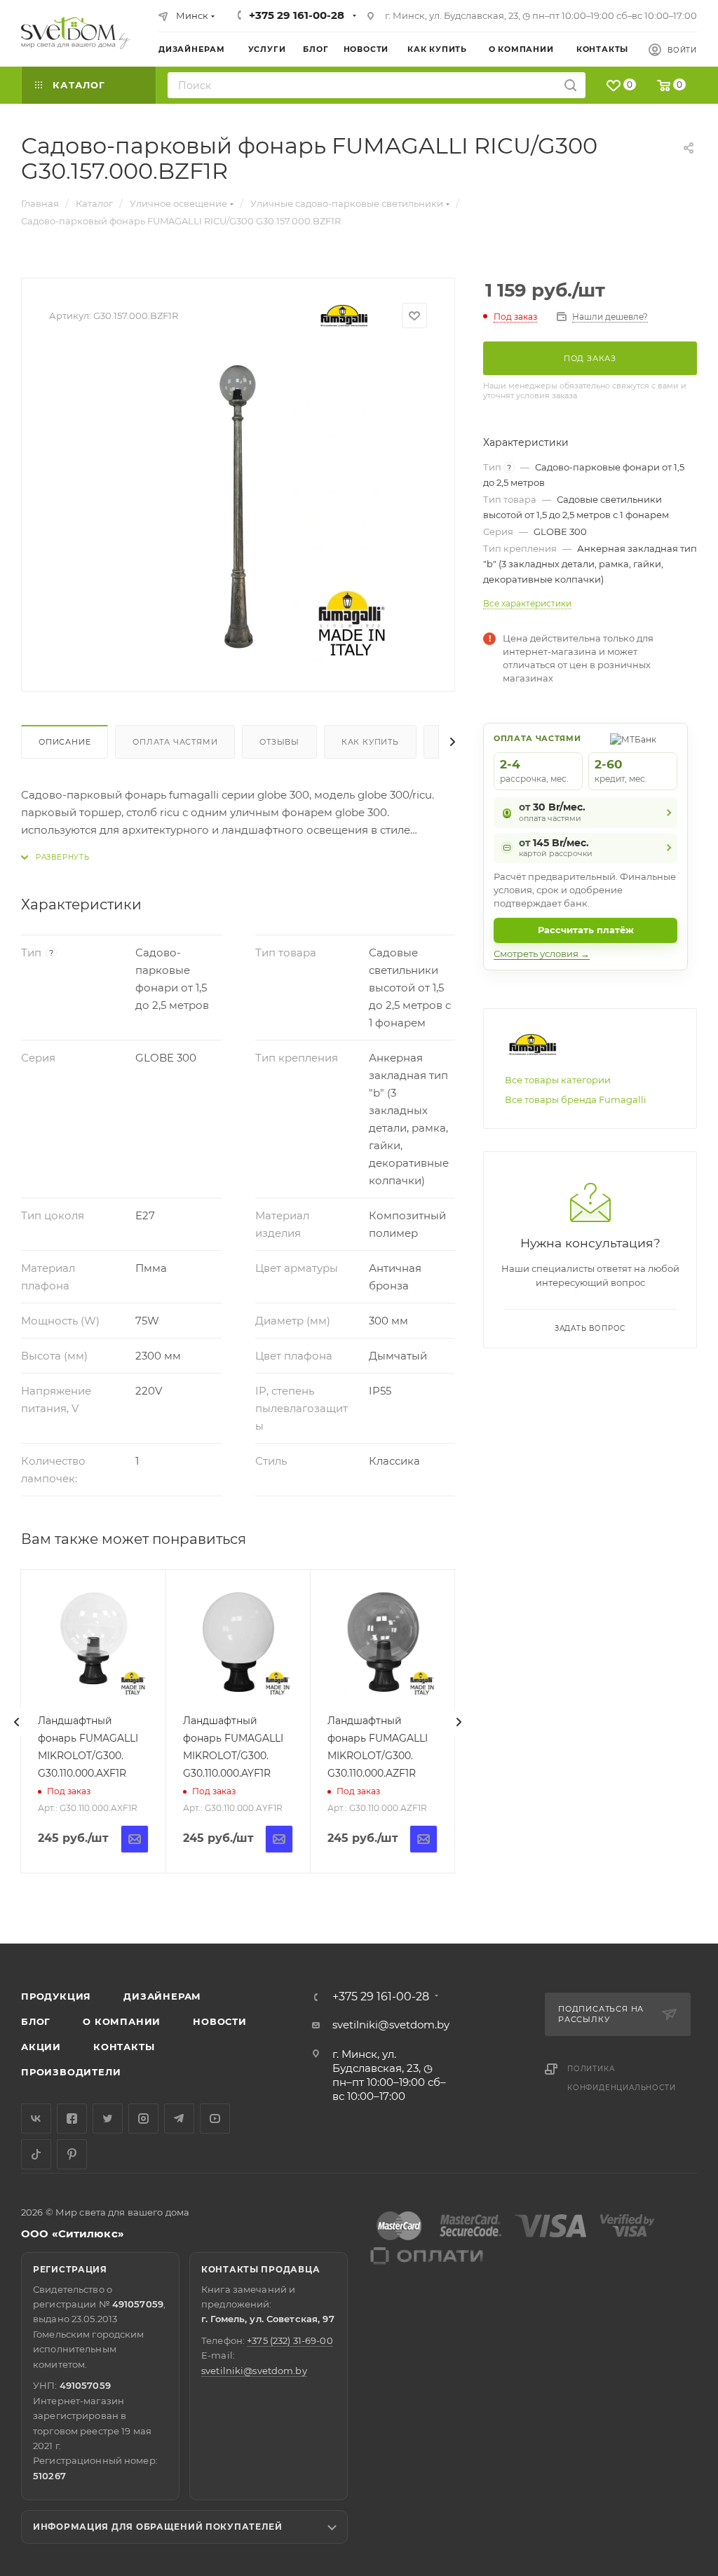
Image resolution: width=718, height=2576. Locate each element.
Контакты (124, 2047)
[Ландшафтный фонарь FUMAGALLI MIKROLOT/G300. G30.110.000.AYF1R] (238, 1642)
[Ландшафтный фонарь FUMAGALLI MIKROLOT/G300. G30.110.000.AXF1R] (93, 1642)
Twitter (108, 2119)
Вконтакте (36, 2119)
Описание (65, 742)
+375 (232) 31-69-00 (290, 2340)
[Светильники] (76, 33)
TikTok (36, 2154)
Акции (41, 2047)
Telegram (179, 2119)
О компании (122, 2021)
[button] (650, 1890)
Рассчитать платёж (586, 930)
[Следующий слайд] (459, 1722)
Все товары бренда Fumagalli (576, 1099)
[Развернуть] (55, 857)
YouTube (215, 2119)
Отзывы (279, 742)
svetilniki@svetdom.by (391, 2025)
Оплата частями (175, 742)
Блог (36, 2021)
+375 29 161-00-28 (297, 15)
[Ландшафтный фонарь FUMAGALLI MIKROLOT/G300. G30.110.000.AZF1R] (382, 1642)
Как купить (370, 742)
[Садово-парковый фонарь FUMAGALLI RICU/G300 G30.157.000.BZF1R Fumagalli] (238, 506)
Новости (220, 2021)
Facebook (72, 2119)
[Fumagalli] (344, 316)
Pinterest (72, 2154)
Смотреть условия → (542, 954)
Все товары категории (558, 1080)
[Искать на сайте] (570, 85)
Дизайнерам (162, 1996)
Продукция (56, 1996)
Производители (71, 2072)
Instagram (143, 2119)
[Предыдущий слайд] (17, 1722)
